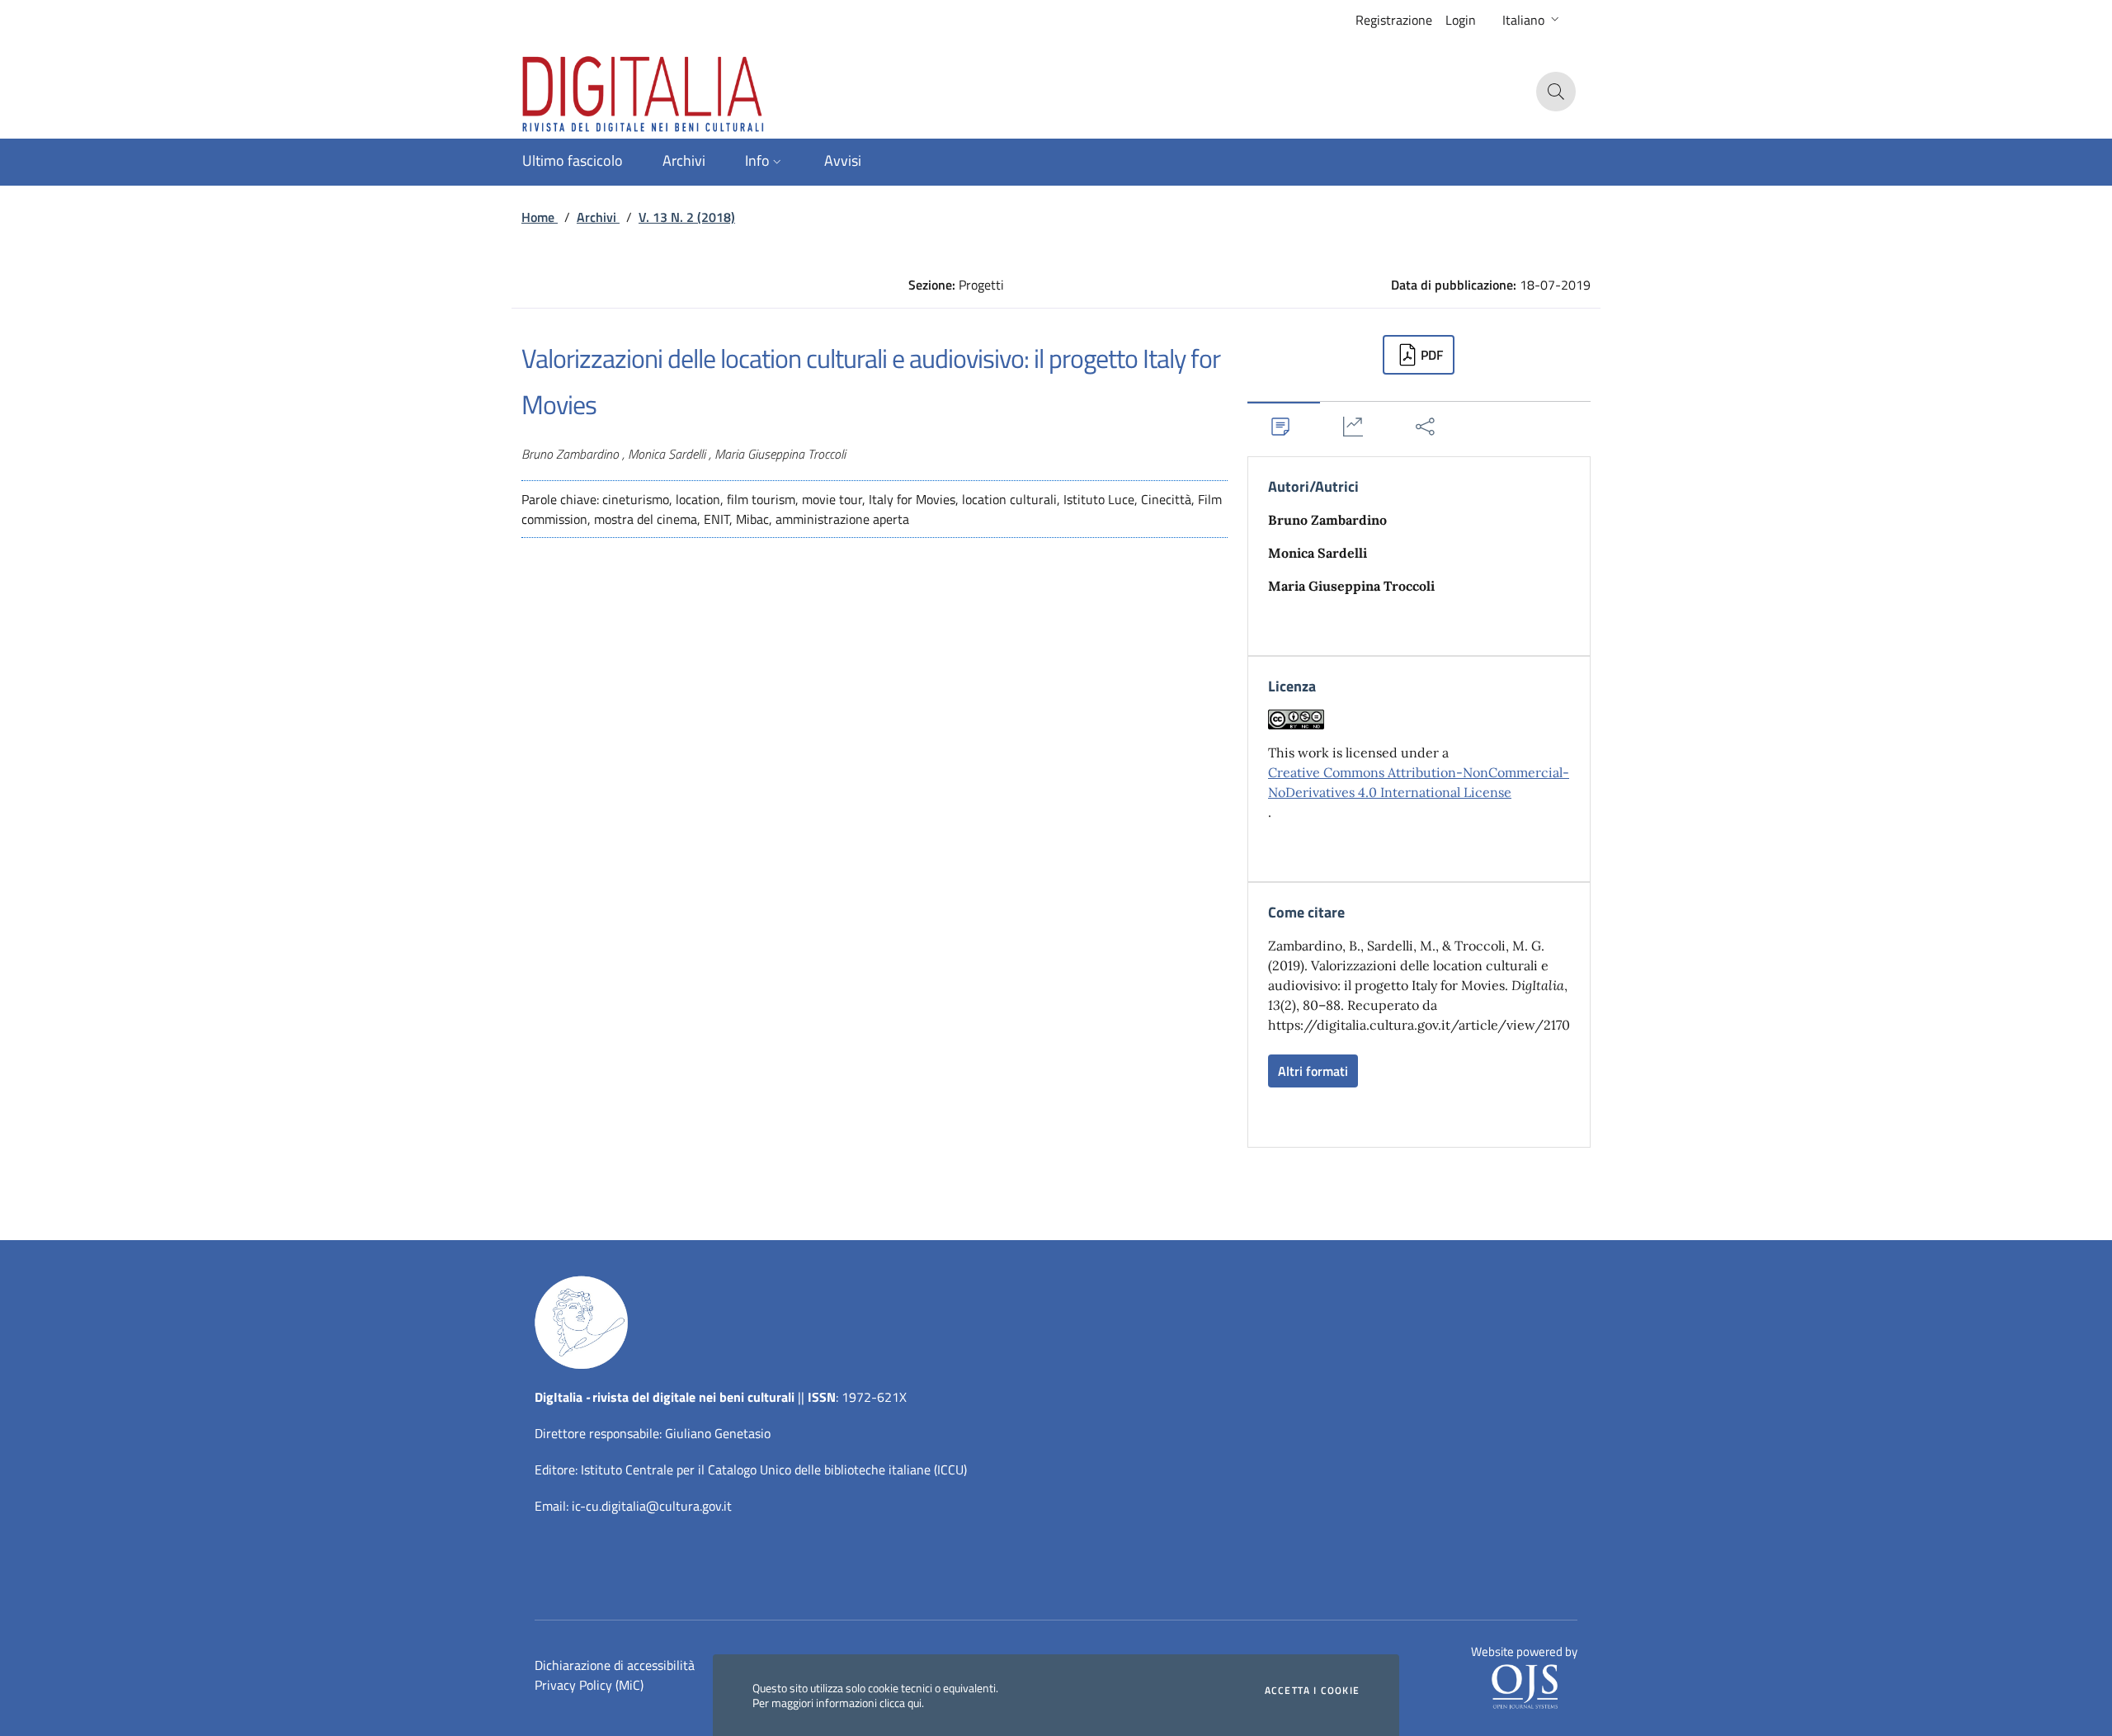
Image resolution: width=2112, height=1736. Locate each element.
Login (1461, 20)
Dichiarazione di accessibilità (615, 1665)
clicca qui (900, 1703)
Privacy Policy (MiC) (589, 1685)
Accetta (1312, 1691)
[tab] (1284, 426)
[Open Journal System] (1525, 1686)
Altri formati (1313, 1071)
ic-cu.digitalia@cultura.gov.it (652, 1506)
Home (540, 217)
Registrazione (1394, 20)
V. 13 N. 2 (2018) (687, 217)
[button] (1532, 20)
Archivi (598, 217)
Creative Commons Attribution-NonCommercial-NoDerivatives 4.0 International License (1419, 782)
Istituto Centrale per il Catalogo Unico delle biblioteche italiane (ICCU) (774, 1469)
